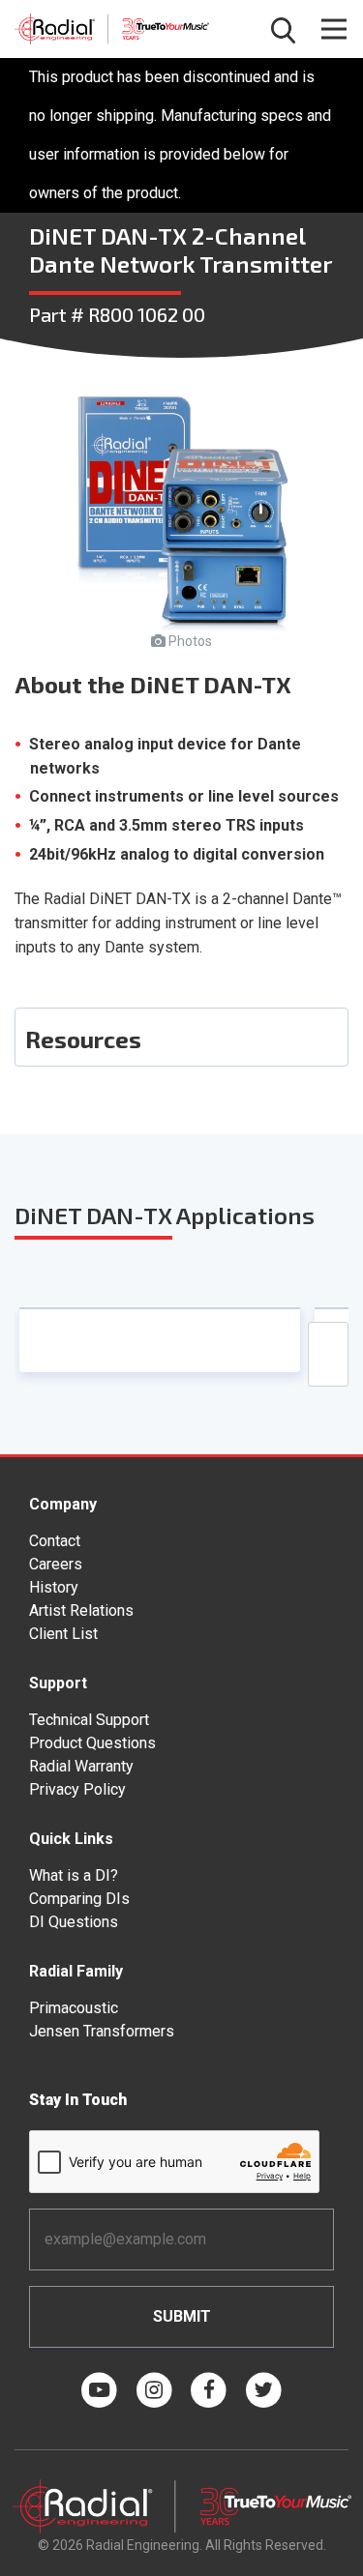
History (54, 1587)
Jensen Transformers (102, 2031)
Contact (55, 1541)
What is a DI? (74, 1875)
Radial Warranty (81, 1766)
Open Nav (334, 29)
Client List (63, 1634)
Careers (56, 1564)
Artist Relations (81, 1610)
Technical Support (89, 1720)
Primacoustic (74, 2008)
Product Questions (92, 1743)
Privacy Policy (77, 1789)
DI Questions (74, 1922)
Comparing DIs (79, 1899)
